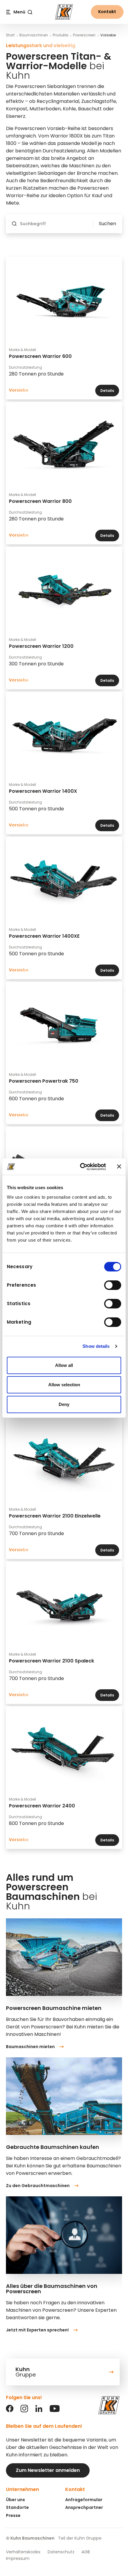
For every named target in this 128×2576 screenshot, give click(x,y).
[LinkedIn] (39, 2411)
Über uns (15, 2500)
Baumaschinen (34, 35)
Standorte (17, 2507)
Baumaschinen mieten (30, 2047)
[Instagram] (24, 2411)
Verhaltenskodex (23, 2552)
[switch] (113, 1285)
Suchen (107, 224)
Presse (13, 2515)
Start (10, 35)
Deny (64, 1404)
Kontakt (107, 12)
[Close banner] (119, 1166)
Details (107, 391)
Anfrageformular (84, 2500)
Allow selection (64, 1385)
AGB (86, 2552)
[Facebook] (10, 2411)
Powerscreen (84, 35)
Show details (96, 1346)
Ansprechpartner (84, 2507)
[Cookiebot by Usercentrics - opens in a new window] (81, 1167)
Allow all (64, 1365)
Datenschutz (61, 2552)
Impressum (18, 2558)
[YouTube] (55, 2411)
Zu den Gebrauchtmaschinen (38, 2186)
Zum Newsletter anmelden (48, 2470)
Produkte (60, 35)
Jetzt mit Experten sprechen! (37, 2330)
